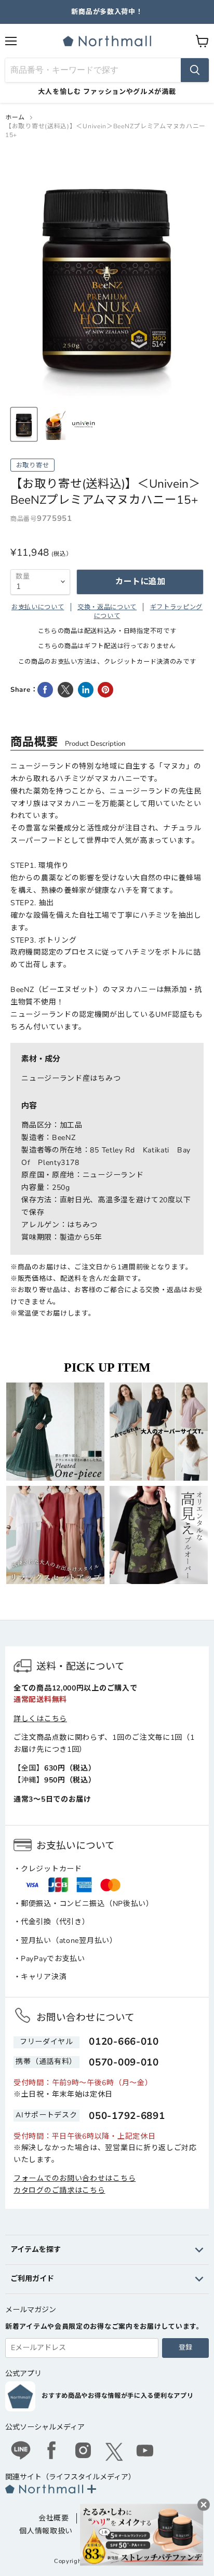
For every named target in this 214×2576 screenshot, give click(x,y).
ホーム (15, 117)
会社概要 (54, 2518)
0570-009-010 (124, 2062)
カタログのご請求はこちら (59, 2190)
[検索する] (195, 70)
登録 (185, 2347)
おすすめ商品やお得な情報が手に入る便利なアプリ (117, 2396)
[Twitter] (114, 2452)
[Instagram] (83, 2452)
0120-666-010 (124, 2042)
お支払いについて (38, 607)
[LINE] (21, 2452)
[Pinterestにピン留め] (105, 690)
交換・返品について (107, 607)
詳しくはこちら (40, 1719)
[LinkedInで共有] (86, 690)
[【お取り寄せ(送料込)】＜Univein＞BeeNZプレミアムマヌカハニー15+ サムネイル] (24, 424)
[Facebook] (52, 2452)
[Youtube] (145, 2452)
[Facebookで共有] (45, 690)
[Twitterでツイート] (65, 690)
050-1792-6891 (127, 2116)
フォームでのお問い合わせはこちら (75, 2178)
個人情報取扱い (46, 2531)
